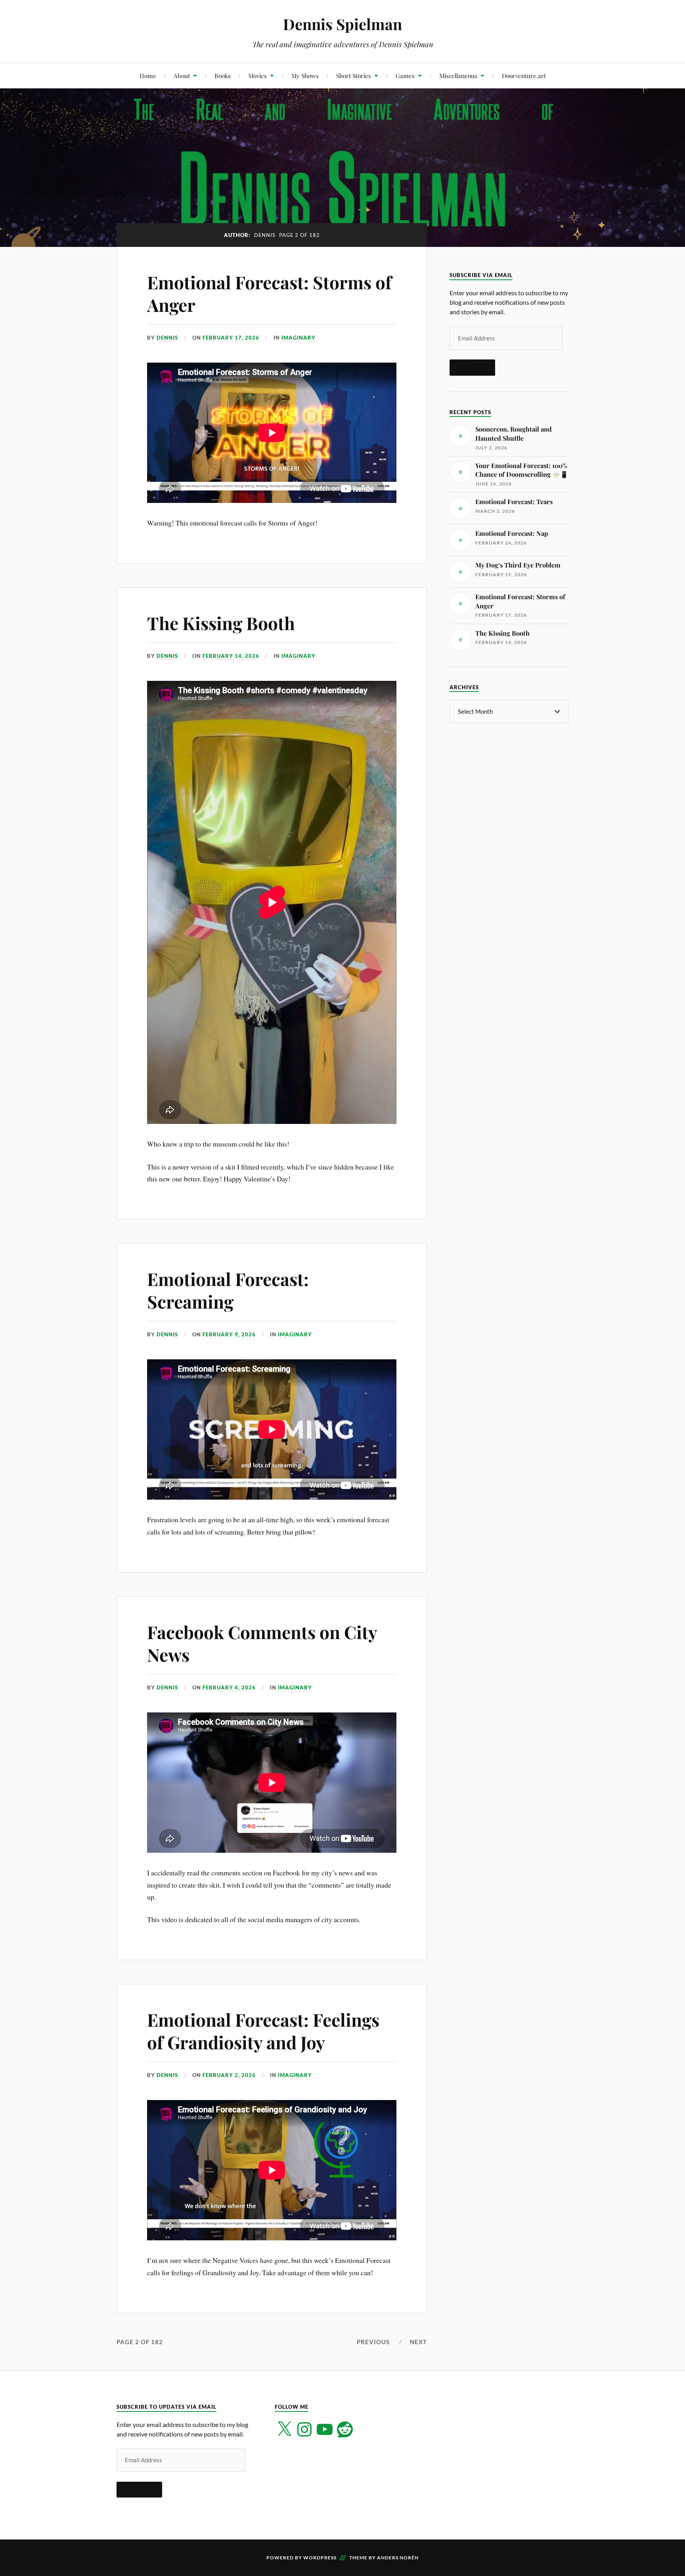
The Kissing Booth (221, 623)
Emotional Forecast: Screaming (228, 1290)
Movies (257, 75)
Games (405, 75)
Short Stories (354, 75)
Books (223, 75)
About (182, 75)
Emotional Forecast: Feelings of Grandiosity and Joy (263, 2031)
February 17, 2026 (231, 338)
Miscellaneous (458, 75)
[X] (284, 2429)
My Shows (305, 75)
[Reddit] (345, 2429)
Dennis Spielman (342, 24)
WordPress (320, 2558)
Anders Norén (398, 2558)
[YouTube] (325, 2429)
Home (148, 75)
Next (418, 2342)
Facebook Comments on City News (262, 1643)
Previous (373, 2342)
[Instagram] (304, 2429)
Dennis (167, 338)
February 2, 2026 (229, 2075)
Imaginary (298, 338)
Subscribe (472, 367)
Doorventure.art (524, 75)
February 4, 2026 (229, 1687)
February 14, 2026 (231, 656)
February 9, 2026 (229, 1334)
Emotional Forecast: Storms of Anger (269, 293)
